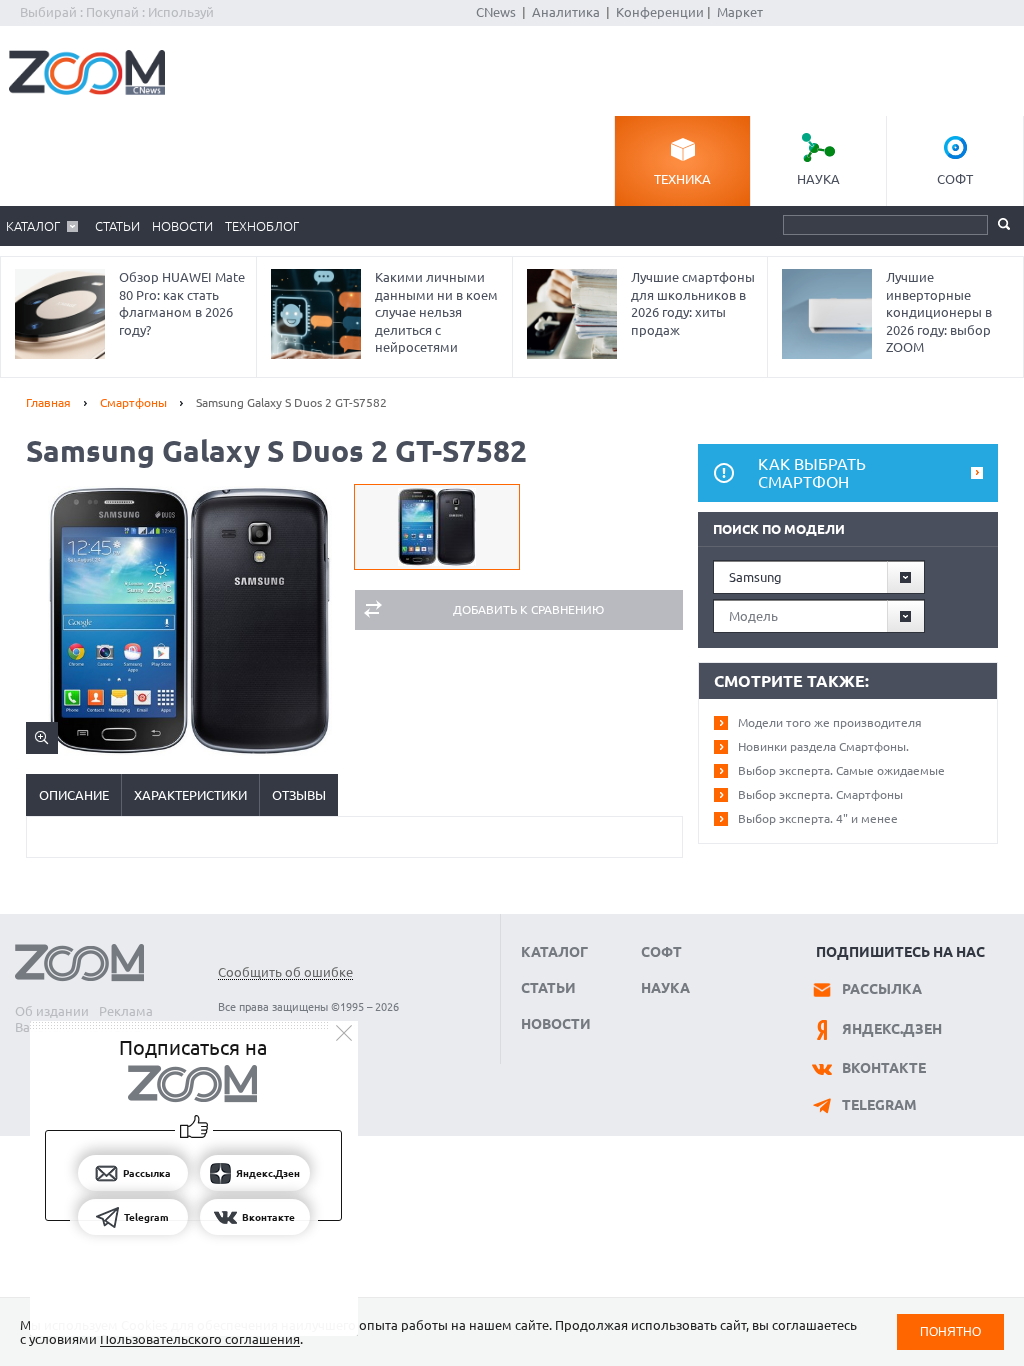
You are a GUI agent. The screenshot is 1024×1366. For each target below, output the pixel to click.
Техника (682, 179)
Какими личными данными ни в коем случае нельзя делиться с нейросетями (436, 312)
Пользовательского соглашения (200, 1339)
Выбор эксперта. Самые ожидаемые (841, 770)
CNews (496, 12)
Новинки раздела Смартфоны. (823, 746)
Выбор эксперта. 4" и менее (818, 818)
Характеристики (190, 795)
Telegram (879, 1105)
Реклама (126, 1011)
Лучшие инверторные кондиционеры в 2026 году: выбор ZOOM (939, 312)
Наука (818, 179)
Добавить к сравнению (528, 609)
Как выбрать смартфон (812, 473)
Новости (182, 226)
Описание (74, 795)
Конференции (660, 12)
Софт (955, 179)
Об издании (52, 1011)
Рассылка (882, 989)
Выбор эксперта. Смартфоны (820, 794)
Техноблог (262, 226)
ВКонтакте (884, 1068)
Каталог (33, 226)
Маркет (740, 12)
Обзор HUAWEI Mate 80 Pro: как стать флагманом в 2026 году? (182, 303)
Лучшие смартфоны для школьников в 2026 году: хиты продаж (693, 303)
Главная (48, 402)
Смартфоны (133, 402)
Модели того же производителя (830, 722)
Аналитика (566, 12)
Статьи (117, 226)
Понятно (950, 1331)
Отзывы (299, 795)
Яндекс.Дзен (892, 1029)
